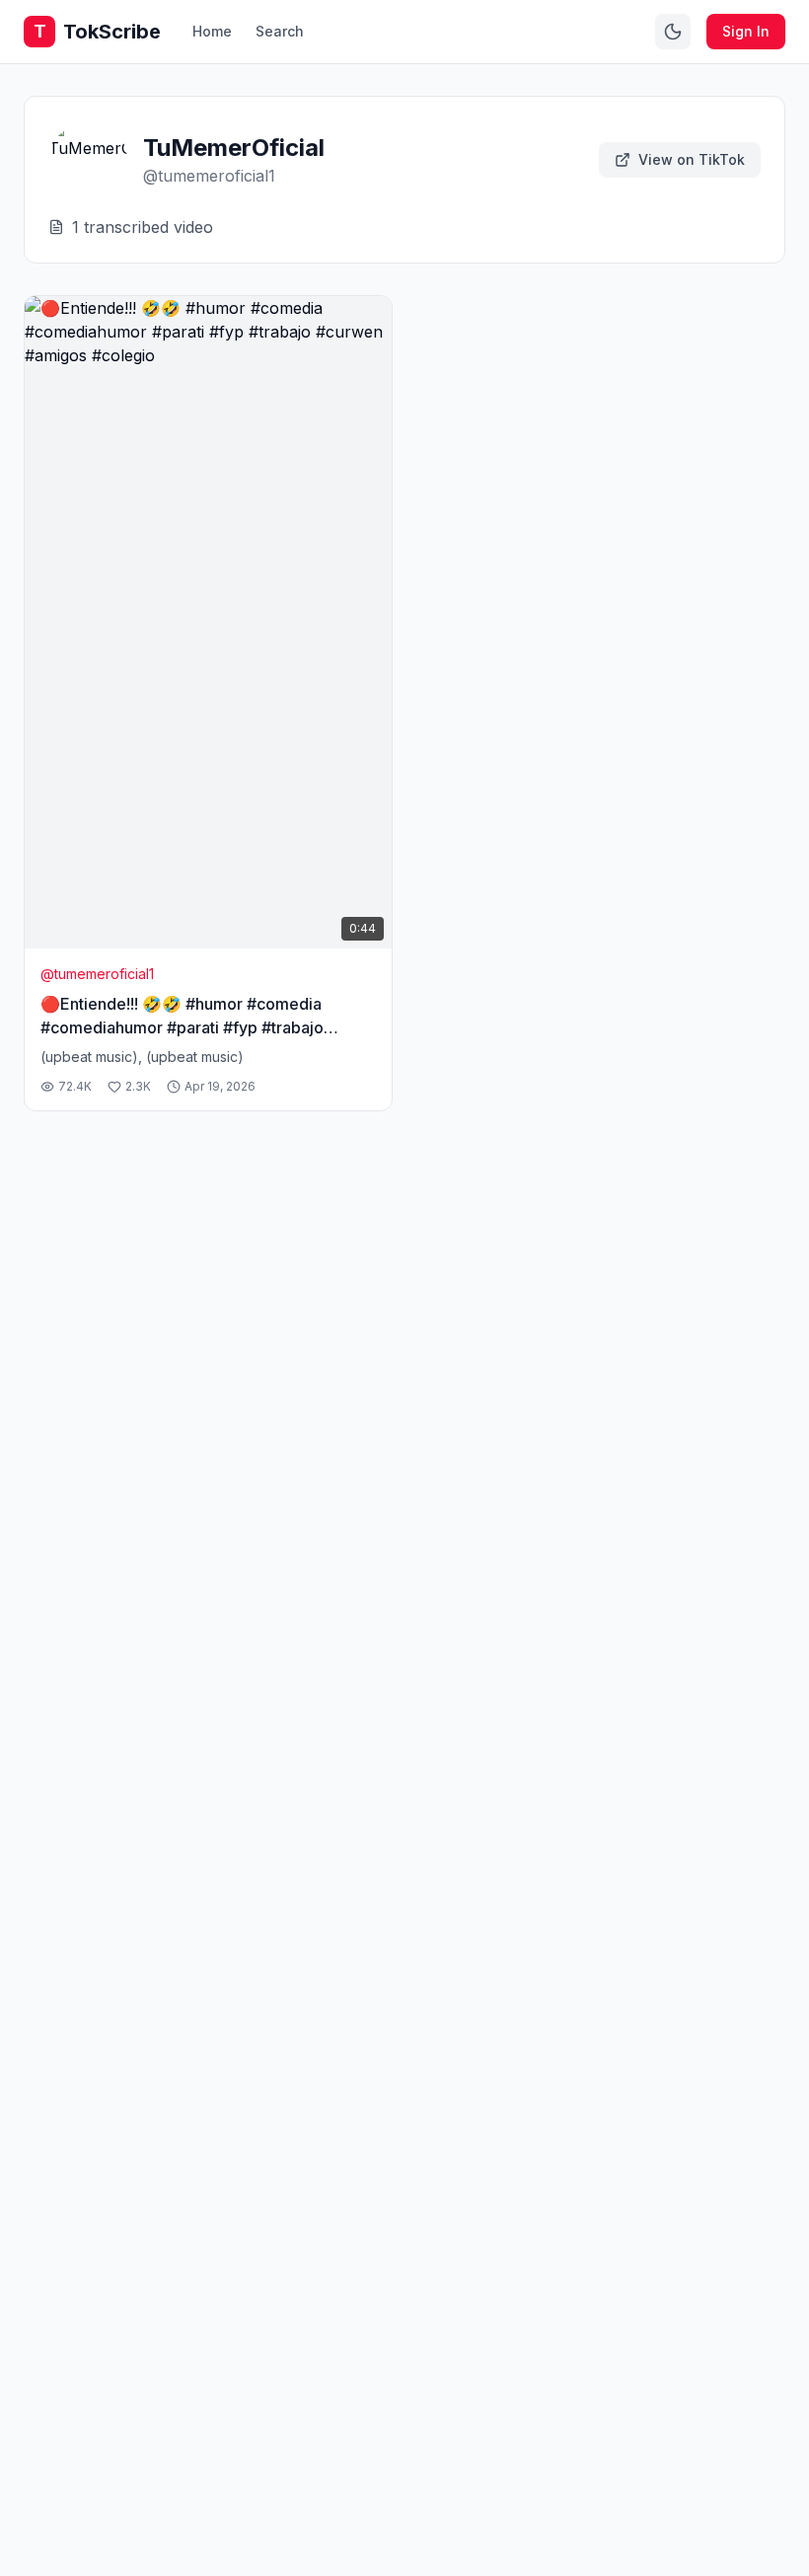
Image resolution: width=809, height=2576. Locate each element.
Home (212, 31)
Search (280, 31)
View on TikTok (692, 159)
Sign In (746, 31)
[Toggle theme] (673, 32)
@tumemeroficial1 (97, 974)
